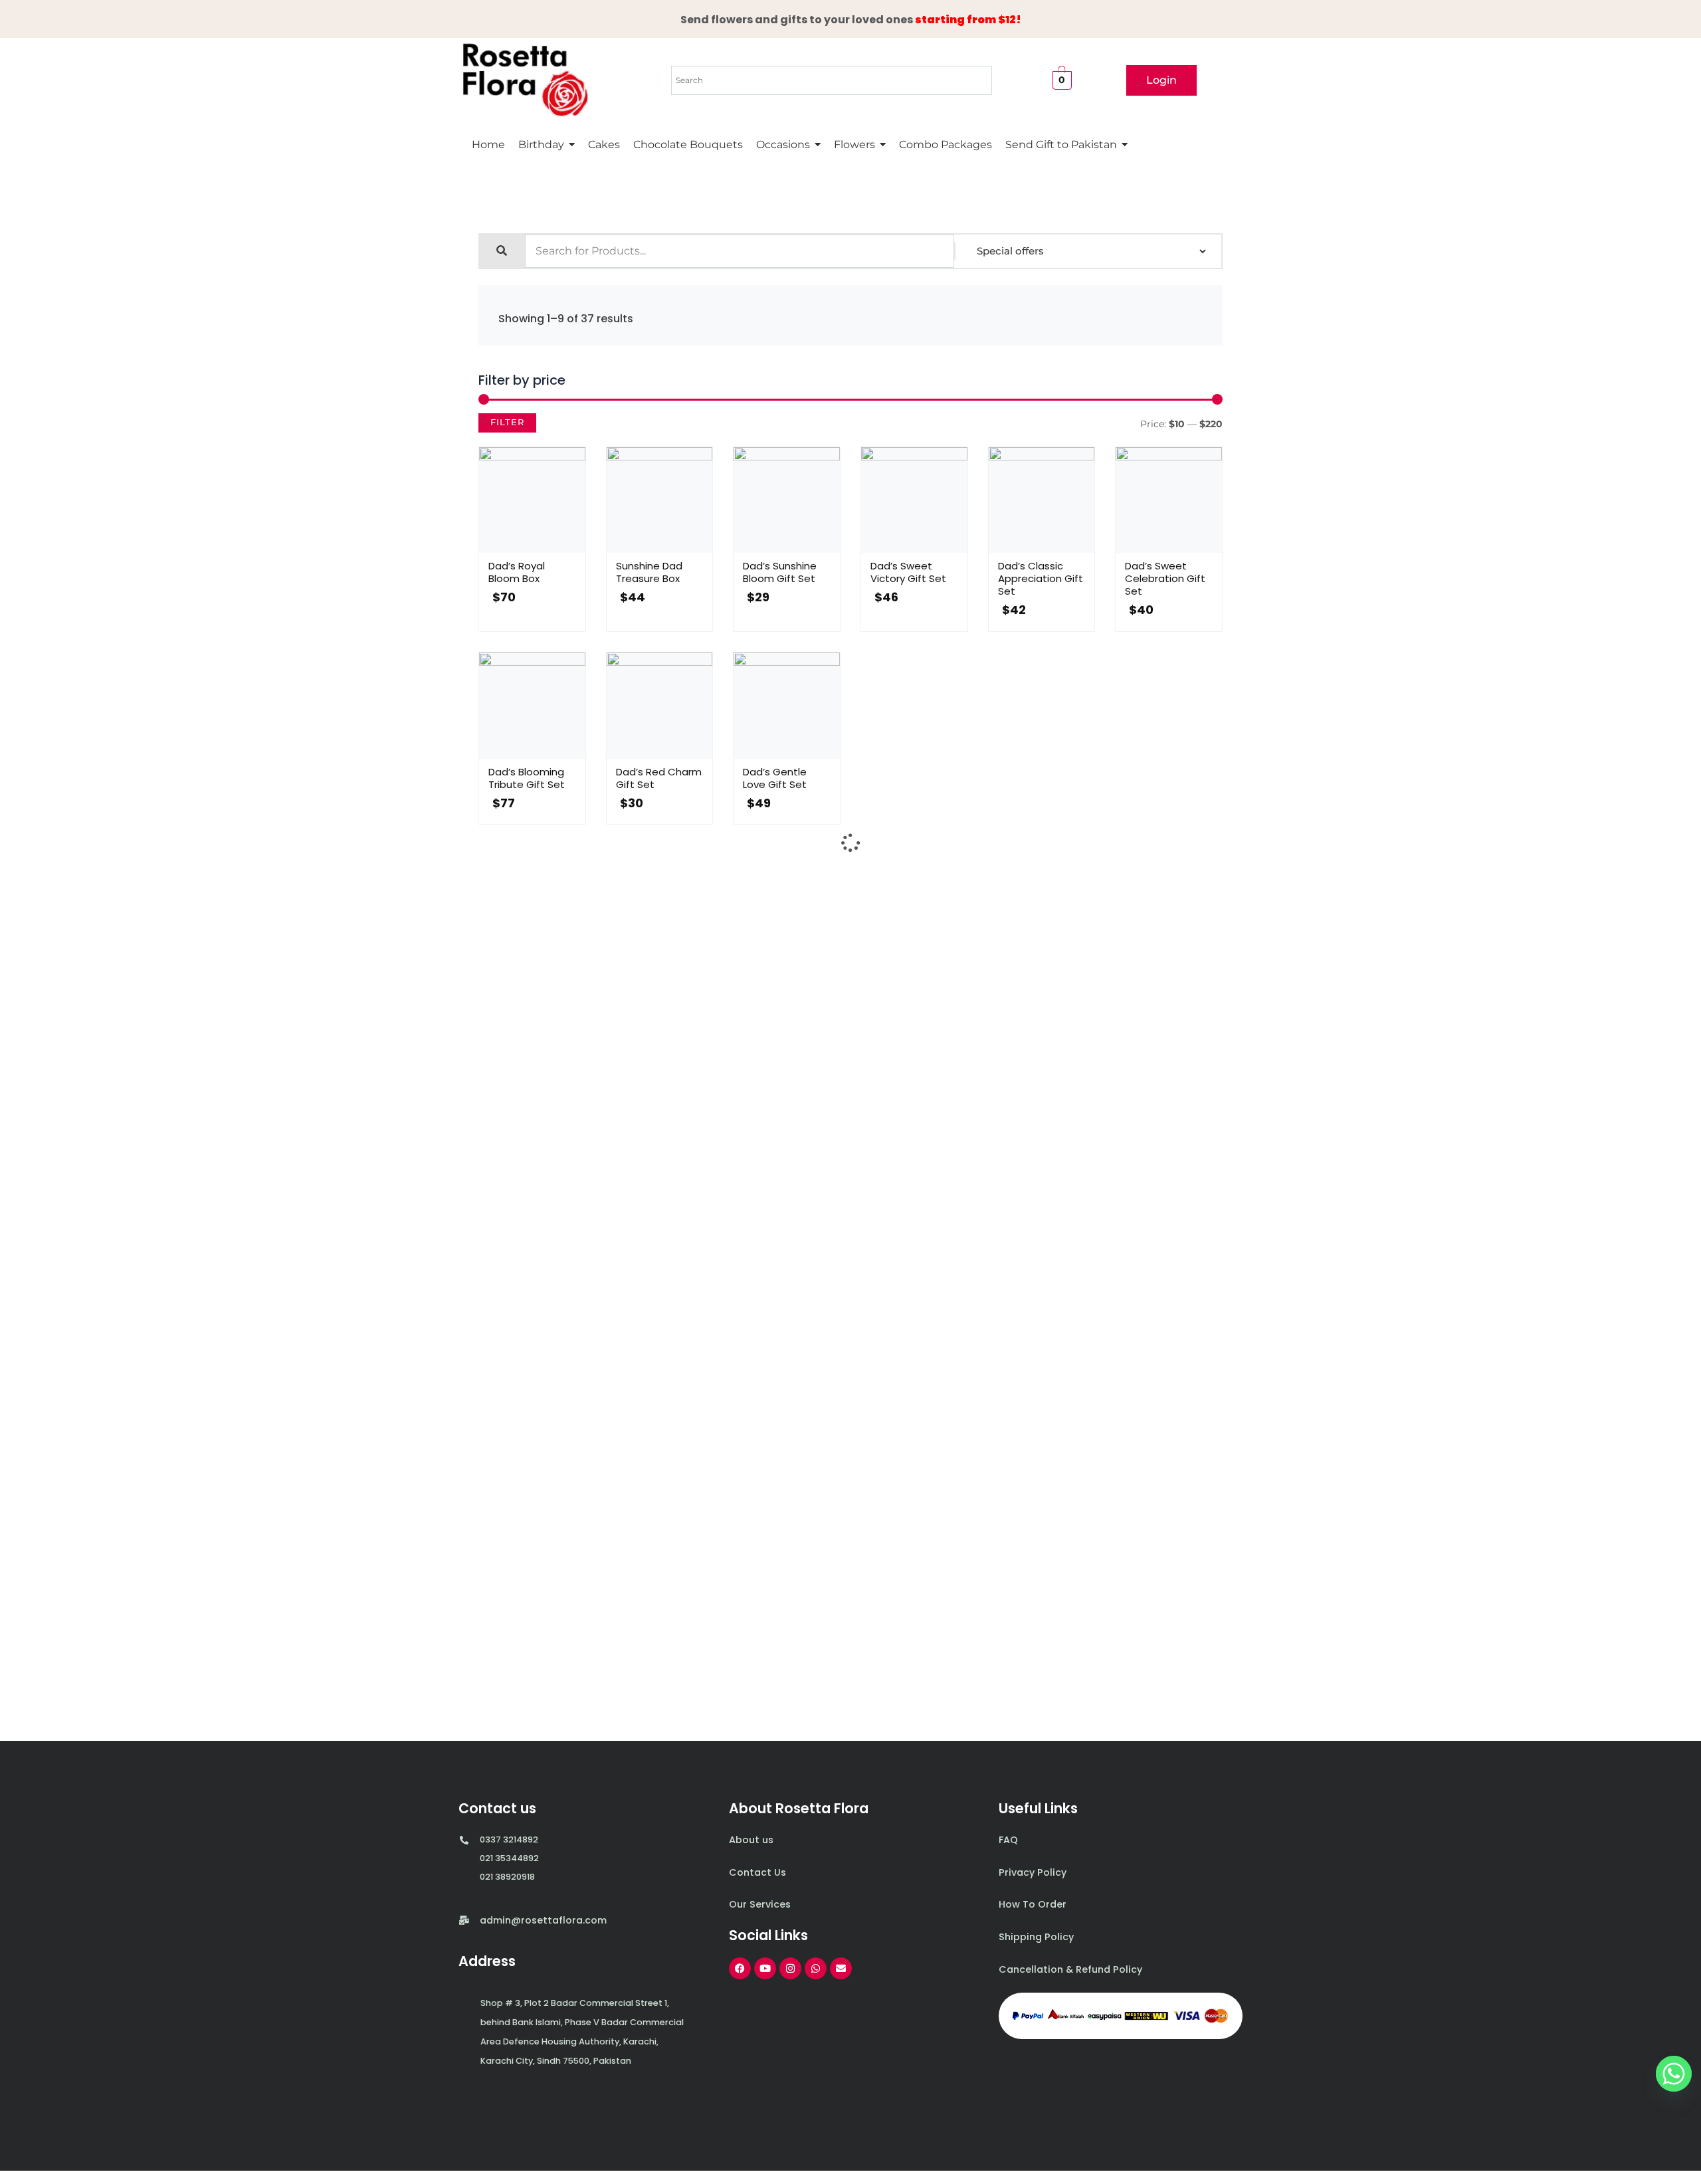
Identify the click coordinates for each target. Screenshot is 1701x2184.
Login (1161, 80)
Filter (507, 422)
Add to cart (546, 549)
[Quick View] (518, 549)
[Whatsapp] (1674, 2074)
